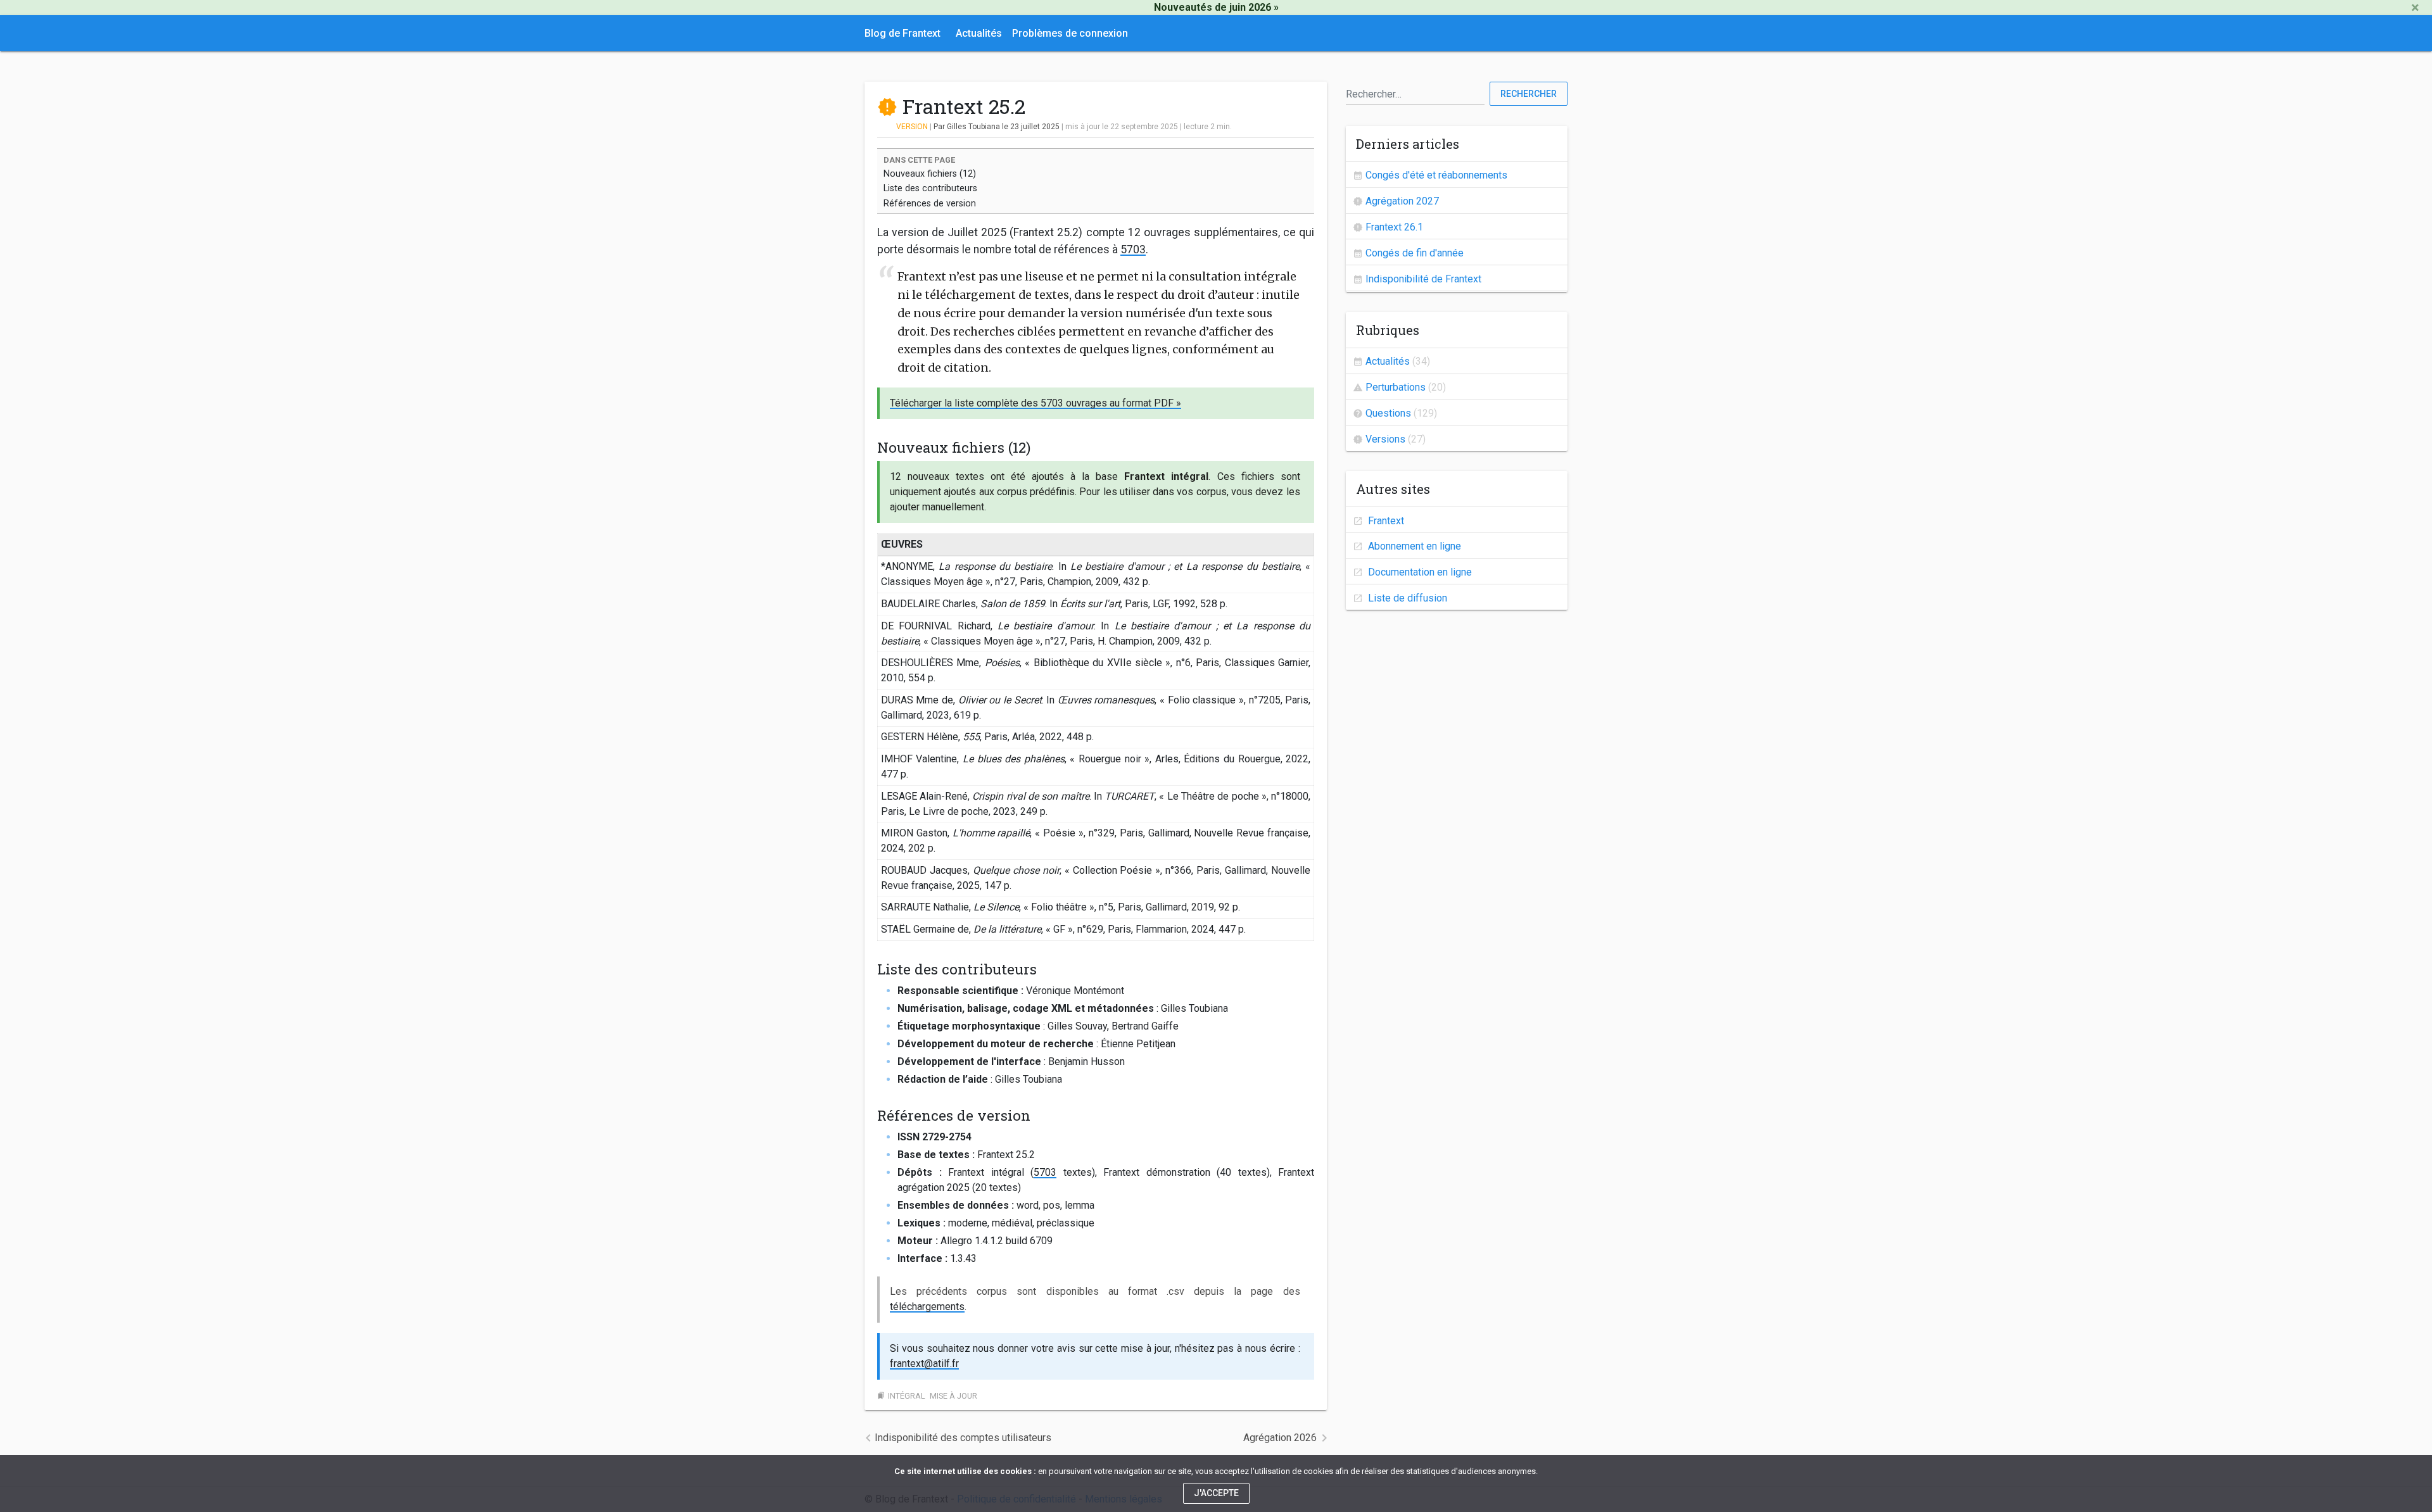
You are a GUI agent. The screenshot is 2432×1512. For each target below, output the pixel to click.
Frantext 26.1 (1394, 227)
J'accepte (1216, 1493)
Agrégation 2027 (1402, 201)
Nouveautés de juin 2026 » (1216, 7)
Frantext (1385, 521)
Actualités (979, 33)
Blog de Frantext (902, 33)
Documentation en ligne (1419, 572)
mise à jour (953, 1396)
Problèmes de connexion (1070, 33)
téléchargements (927, 1307)
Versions (1385, 439)
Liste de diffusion (1406, 598)
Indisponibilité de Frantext (1423, 279)
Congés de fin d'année (1415, 253)
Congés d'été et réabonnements (1436, 175)
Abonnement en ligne (1413, 546)
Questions (1388, 413)
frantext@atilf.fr (924, 1364)
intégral (907, 1396)
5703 (1133, 249)
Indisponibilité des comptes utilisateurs (963, 1438)
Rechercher (1529, 94)
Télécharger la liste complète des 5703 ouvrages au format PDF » (1035, 403)
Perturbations (1396, 387)
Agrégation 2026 (1280, 1438)
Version (912, 127)
